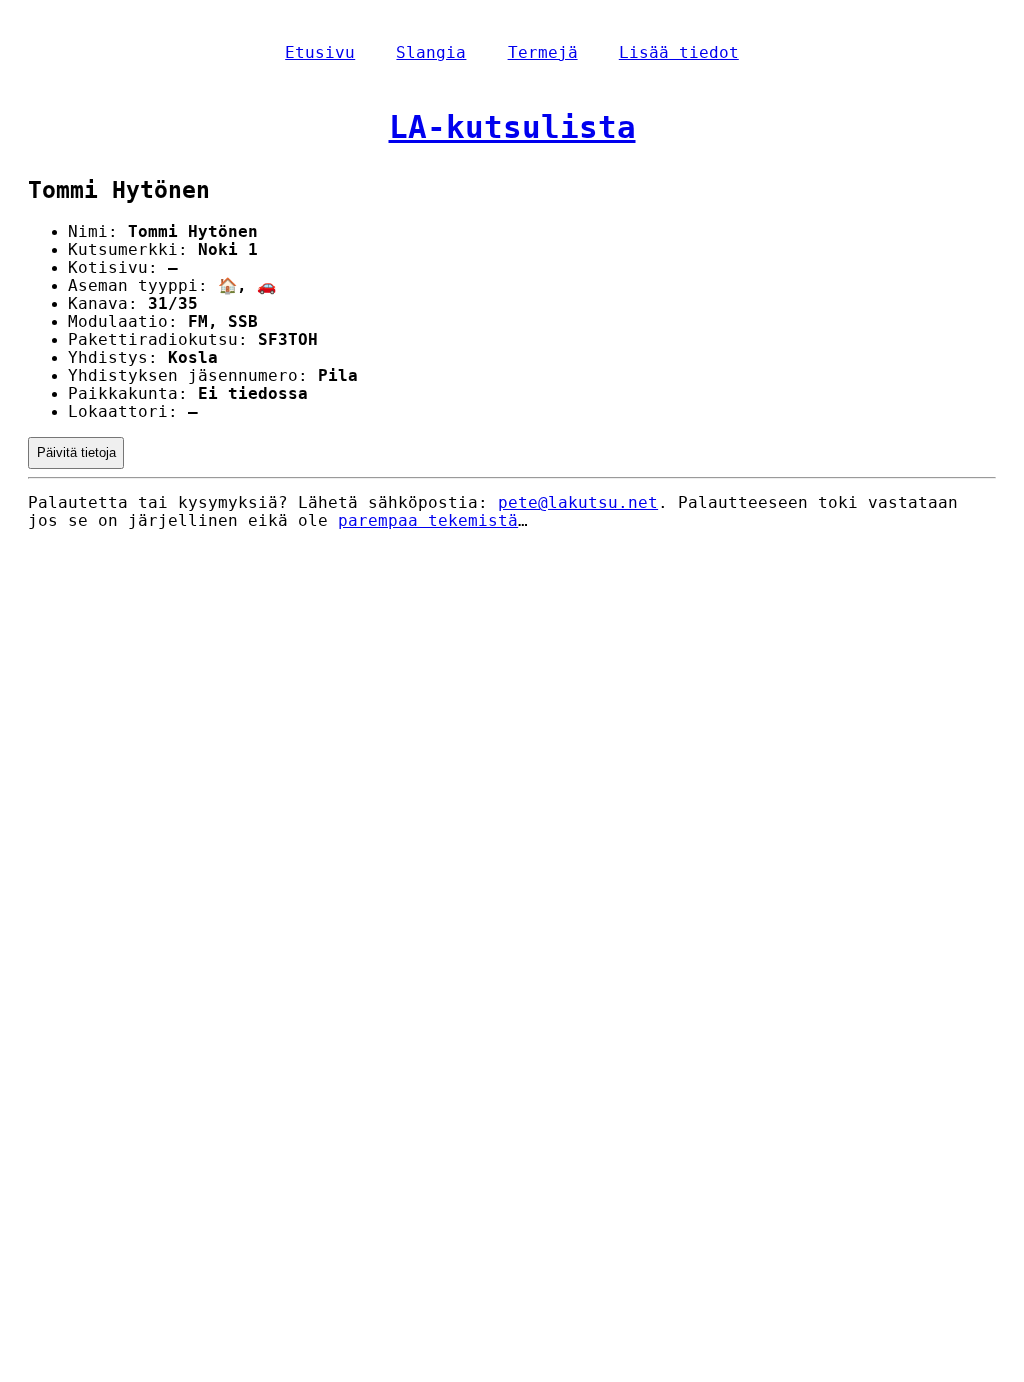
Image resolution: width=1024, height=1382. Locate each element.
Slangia (431, 53)
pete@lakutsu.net (578, 503)
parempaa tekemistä (428, 521)
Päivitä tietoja (76, 452)
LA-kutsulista (512, 127)
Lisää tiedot (679, 53)
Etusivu (320, 53)
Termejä (543, 53)
